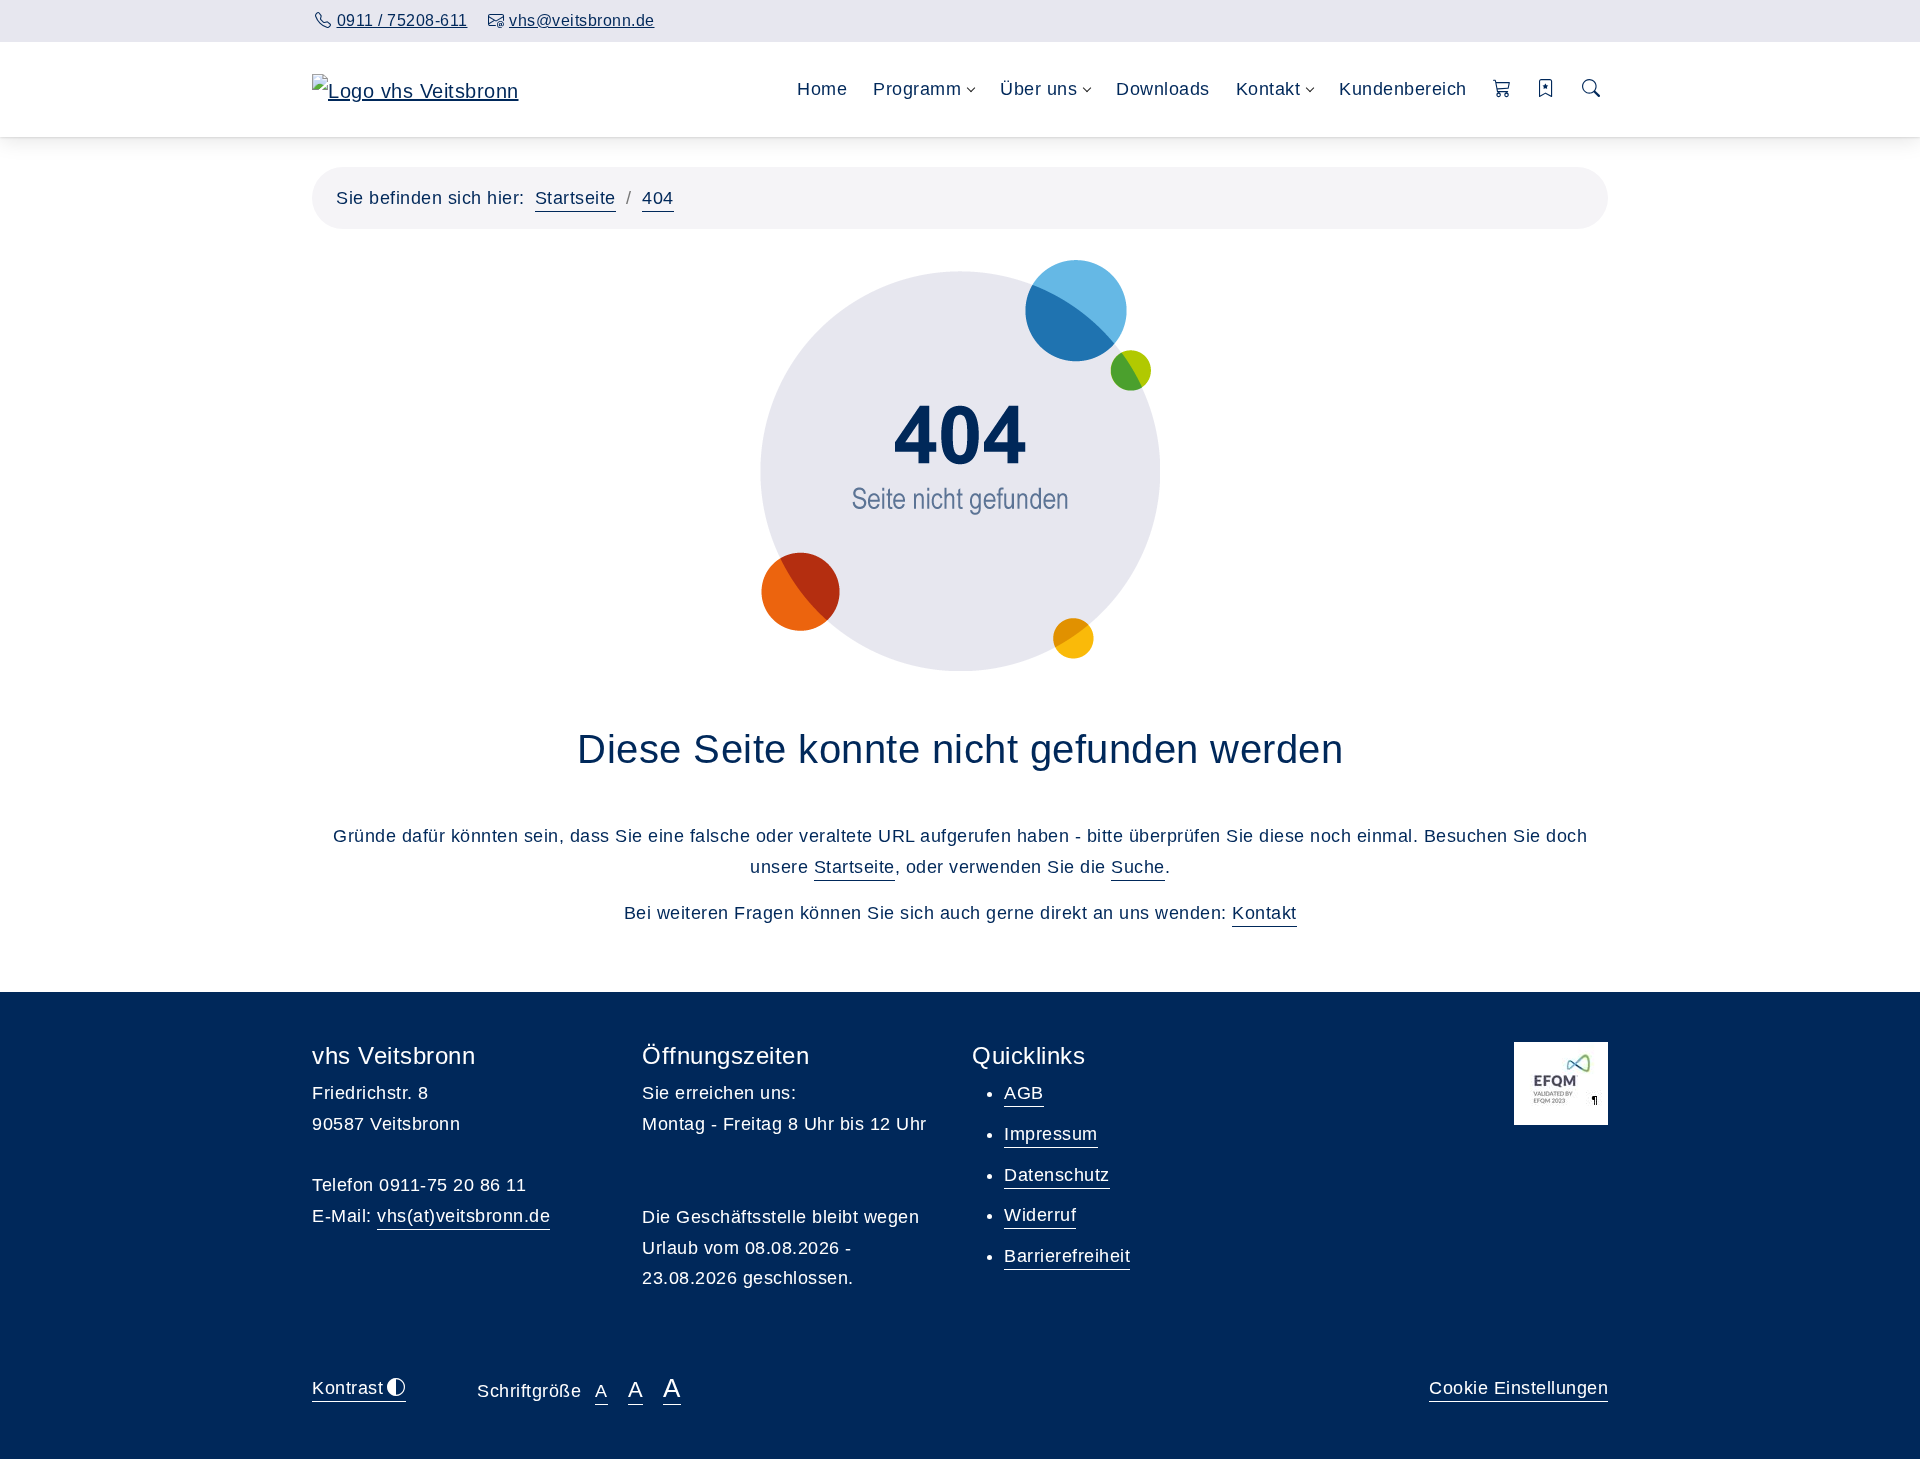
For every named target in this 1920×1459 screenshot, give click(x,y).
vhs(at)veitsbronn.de (463, 1216)
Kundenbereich (1403, 89)
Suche (1138, 867)
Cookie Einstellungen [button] (1518, 1388)
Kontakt (1264, 913)
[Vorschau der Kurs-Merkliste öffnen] (1546, 89)
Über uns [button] (1038, 89)
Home (822, 89)
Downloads (1163, 89)
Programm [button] (917, 89)
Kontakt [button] (1268, 89)
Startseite (575, 198)
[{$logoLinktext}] (415, 89)
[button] (1502, 89)
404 (658, 198)
